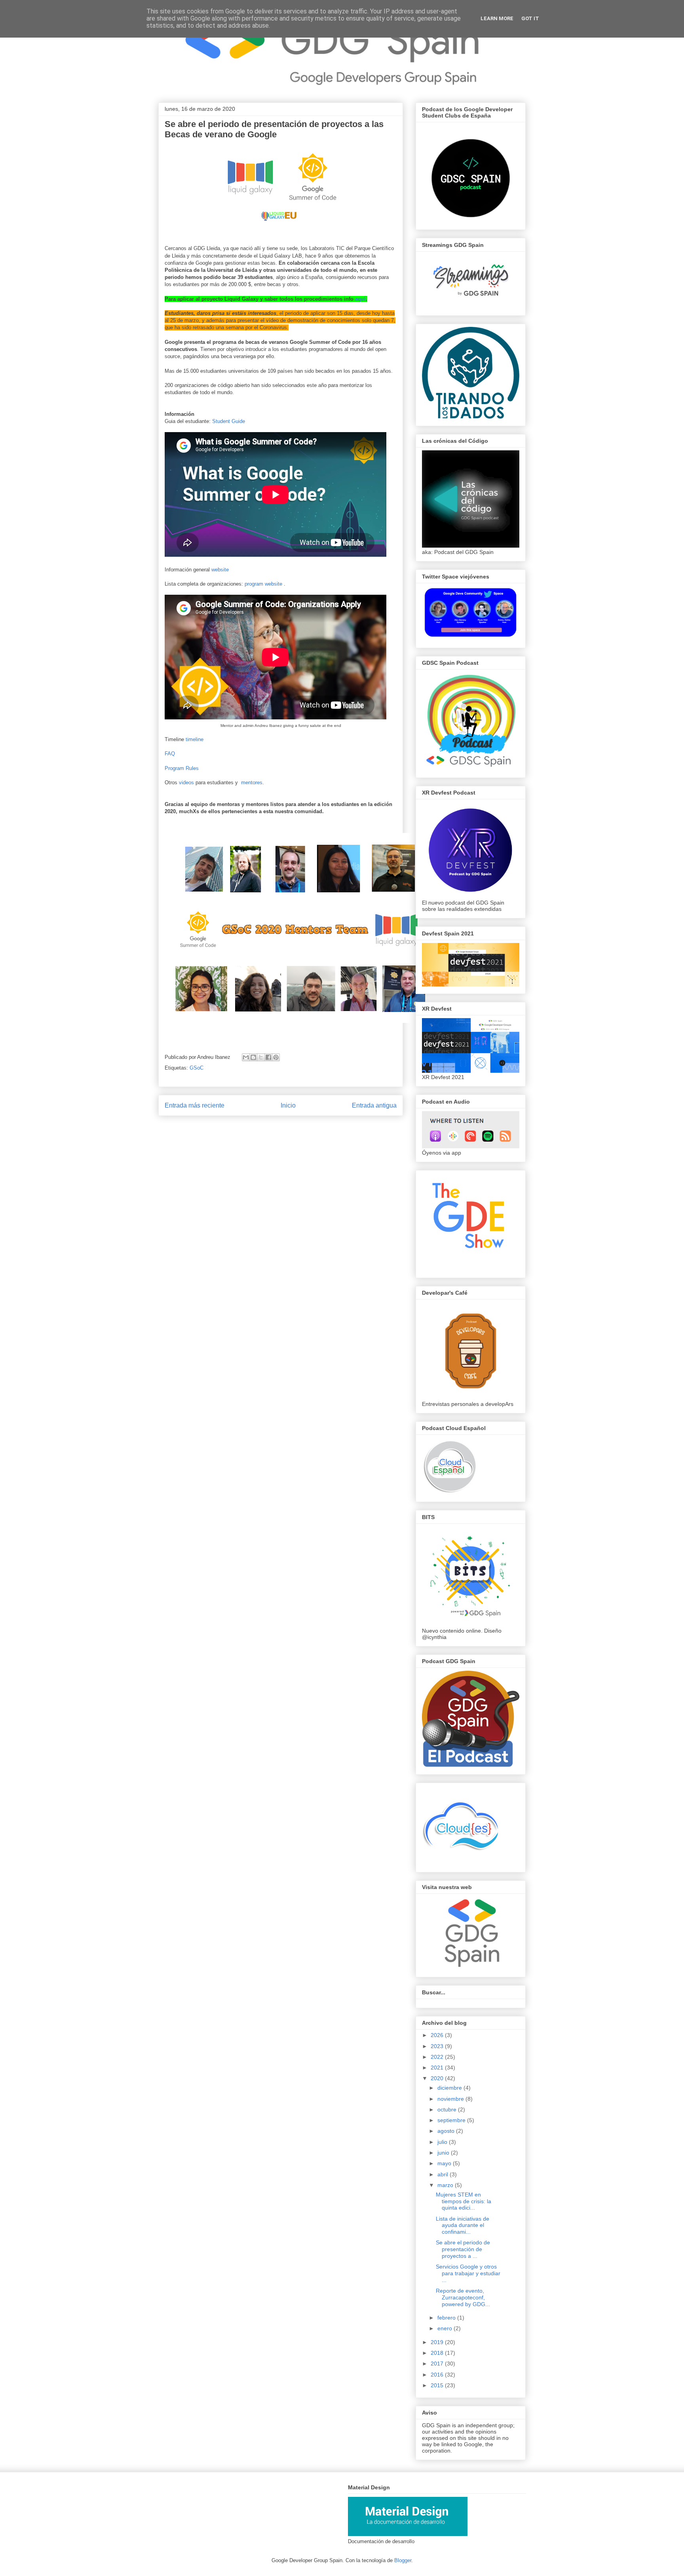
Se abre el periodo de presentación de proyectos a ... (463, 2249)
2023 (438, 2046)
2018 (438, 2353)
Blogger (403, 2560)
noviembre (451, 2099)
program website (263, 584)
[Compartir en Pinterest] (276, 1057)
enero (446, 2328)
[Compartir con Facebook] (268, 1057)
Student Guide (229, 421)
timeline (195, 739)
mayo (445, 2163)
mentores (252, 782)
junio (444, 2153)
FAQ (170, 754)
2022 (438, 2057)
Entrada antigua (374, 1105)
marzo (446, 2185)
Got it (530, 18)
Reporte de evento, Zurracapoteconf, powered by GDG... (463, 2297)
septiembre (452, 2120)
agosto (447, 2131)
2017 (438, 2364)
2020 (438, 2078)
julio (443, 2142)
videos (186, 782)
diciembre (450, 2088)
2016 (438, 2375)
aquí (360, 299)
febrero (447, 2318)
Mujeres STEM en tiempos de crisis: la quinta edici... (464, 2201)
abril (444, 2174)
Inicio (288, 1105)
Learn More (497, 18)
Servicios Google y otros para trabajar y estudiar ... (468, 2273)
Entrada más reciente (195, 1105)
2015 (438, 2385)
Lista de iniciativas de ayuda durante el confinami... (463, 2225)
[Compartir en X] (261, 1057)
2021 (438, 2068)
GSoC (197, 1068)
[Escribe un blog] (253, 1057)
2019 (438, 2342)
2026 (438, 2035)
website (220, 570)
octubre (448, 2109)
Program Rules (182, 768)
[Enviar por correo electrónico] (246, 1057)
